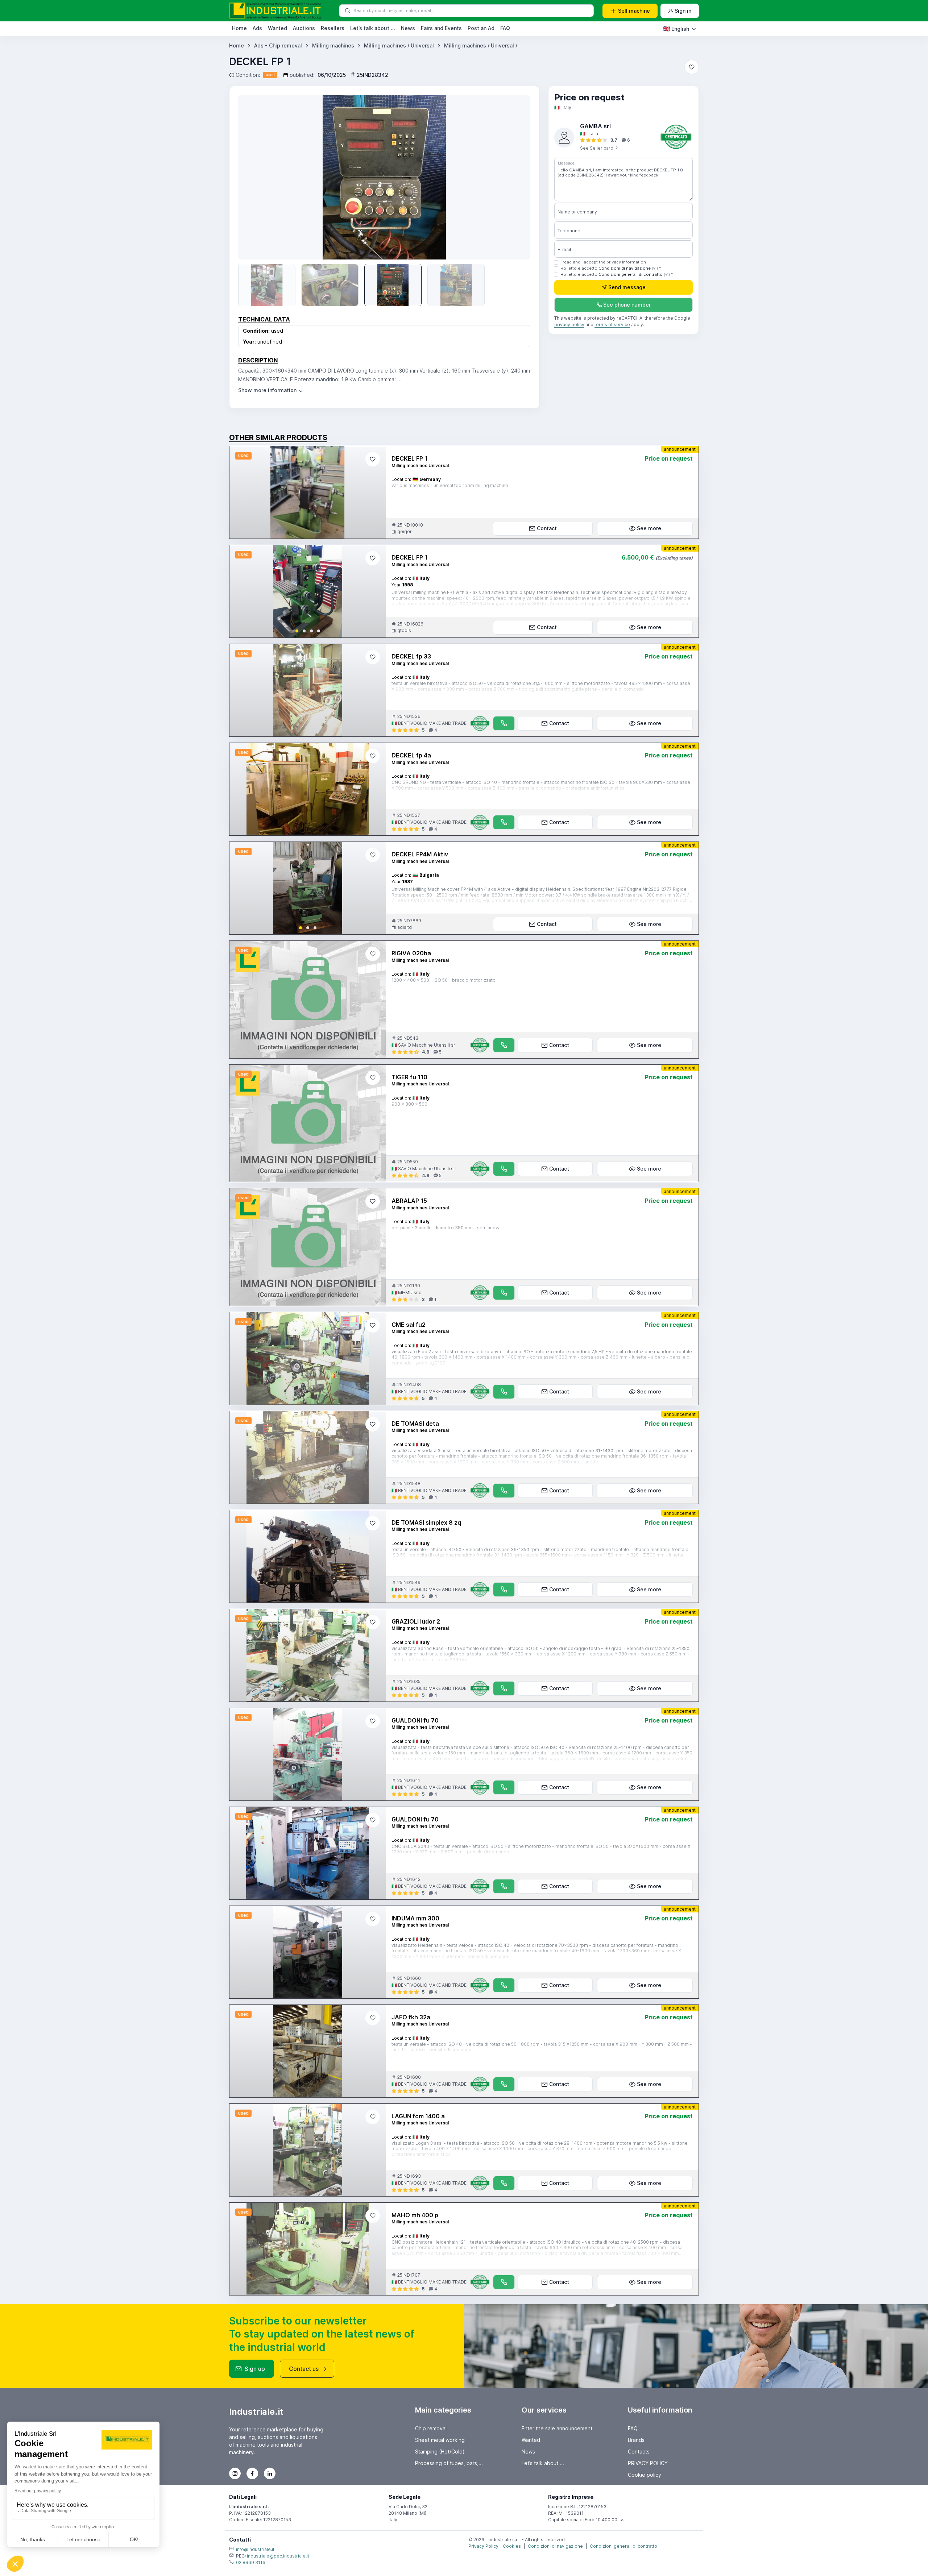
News (408, 28)
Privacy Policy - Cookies (495, 2546)
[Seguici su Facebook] (252, 2473)
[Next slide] (374, 591)
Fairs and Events (441, 28)
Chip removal (431, 2428)
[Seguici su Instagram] (235, 2473)
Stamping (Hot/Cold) (440, 2452)
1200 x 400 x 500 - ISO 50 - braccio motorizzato (444, 980)
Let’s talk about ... (373, 28)
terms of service (612, 325)
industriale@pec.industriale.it (278, 2556)
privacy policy (569, 325)
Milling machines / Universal (399, 45)
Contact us (304, 2369)
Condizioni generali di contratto (631, 274)
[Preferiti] (692, 67)
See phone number (627, 305)
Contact (547, 528)
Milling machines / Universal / (481, 45)
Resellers (333, 28)
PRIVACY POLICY (648, 2463)
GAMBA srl (595, 126)
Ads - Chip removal (278, 45)
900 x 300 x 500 (409, 1104)
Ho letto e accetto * (611, 268)
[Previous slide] (254, 177)
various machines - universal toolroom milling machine (450, 485)
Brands (636, 2440)
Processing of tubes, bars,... (449, 2463)
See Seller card (597, 148)
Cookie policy (645, 2475)
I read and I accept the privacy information (603, 262)
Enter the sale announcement (557, 2428)
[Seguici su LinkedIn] (270, 2473)
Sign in (683, 11)
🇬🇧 (676, 29)
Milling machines (333, 45)
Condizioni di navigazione (625, 268)
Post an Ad (481, 28)
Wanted (277, 28)
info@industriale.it (255, 2549)
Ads (257, 28)
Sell (634, 11)
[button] (297, 631)
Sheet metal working (440, 2440)
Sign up (255, 2369)
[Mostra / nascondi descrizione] (271, 390)
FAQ (505, 28)
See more (649, 528)
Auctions (304, 28)
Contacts (639, 2452)
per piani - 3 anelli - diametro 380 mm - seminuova (446, 1228)
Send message (627, 288)
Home (239, 28)
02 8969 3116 (251, 2562)
